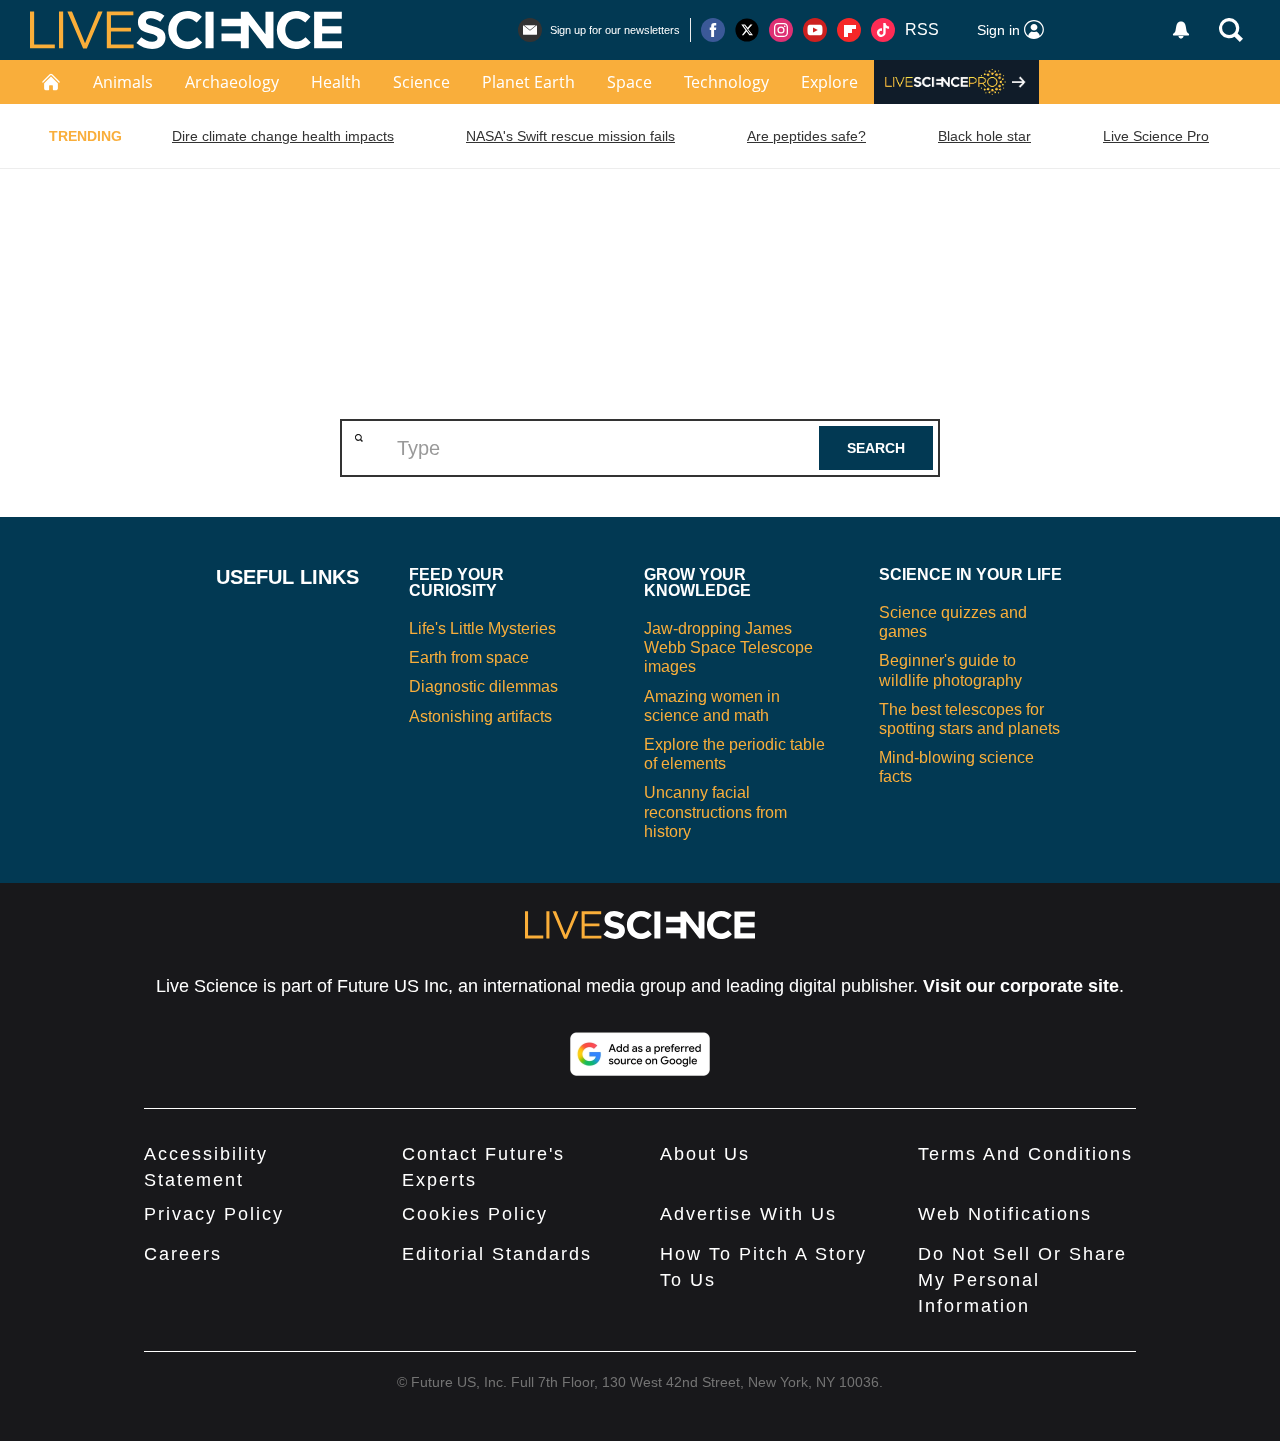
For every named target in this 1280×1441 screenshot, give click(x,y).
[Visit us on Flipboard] (849, 30)
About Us (705, 1154)
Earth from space (469, 657)
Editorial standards (497, 1254)
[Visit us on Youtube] (815, 30)
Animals (123, 82)
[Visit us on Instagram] (781, 30)
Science (421, 82)
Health (336, 82)
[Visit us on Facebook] (713, 30)
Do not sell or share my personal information (1022, 1280)
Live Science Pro (1156, 136)
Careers (183, 1254)
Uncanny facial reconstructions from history (715, 811)
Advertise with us (748, 1214)
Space (629, 82)
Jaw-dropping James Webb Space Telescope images (728, 647)
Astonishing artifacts (480, 716)
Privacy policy (214, 1214)
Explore (829, 82)
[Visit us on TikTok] (883, 30)
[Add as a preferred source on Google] (640, 1054)
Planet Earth (528, 82)
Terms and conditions (1025, 1154)
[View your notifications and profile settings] (1181, 30)
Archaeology (232, 82)
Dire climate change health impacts (283, 136)
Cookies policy (475, 1214)
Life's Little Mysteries (482, 628)
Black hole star (984, 136)
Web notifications (1005, 1214)
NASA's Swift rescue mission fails (570, 136)
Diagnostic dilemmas (483, 686)
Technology (726, 82)
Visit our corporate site (1021, 986)
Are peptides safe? (806, 136)
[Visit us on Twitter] (747, 30)
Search (876, 448)
